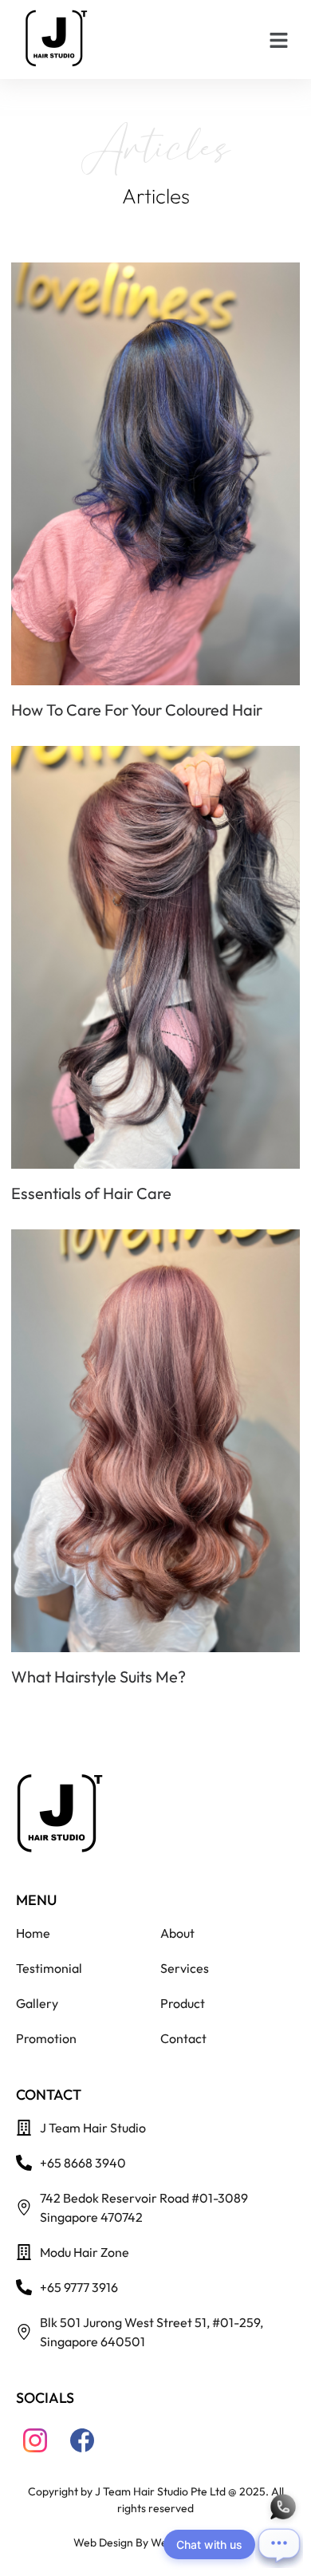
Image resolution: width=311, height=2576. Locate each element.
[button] (279, 40)
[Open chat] (279, 2544)
